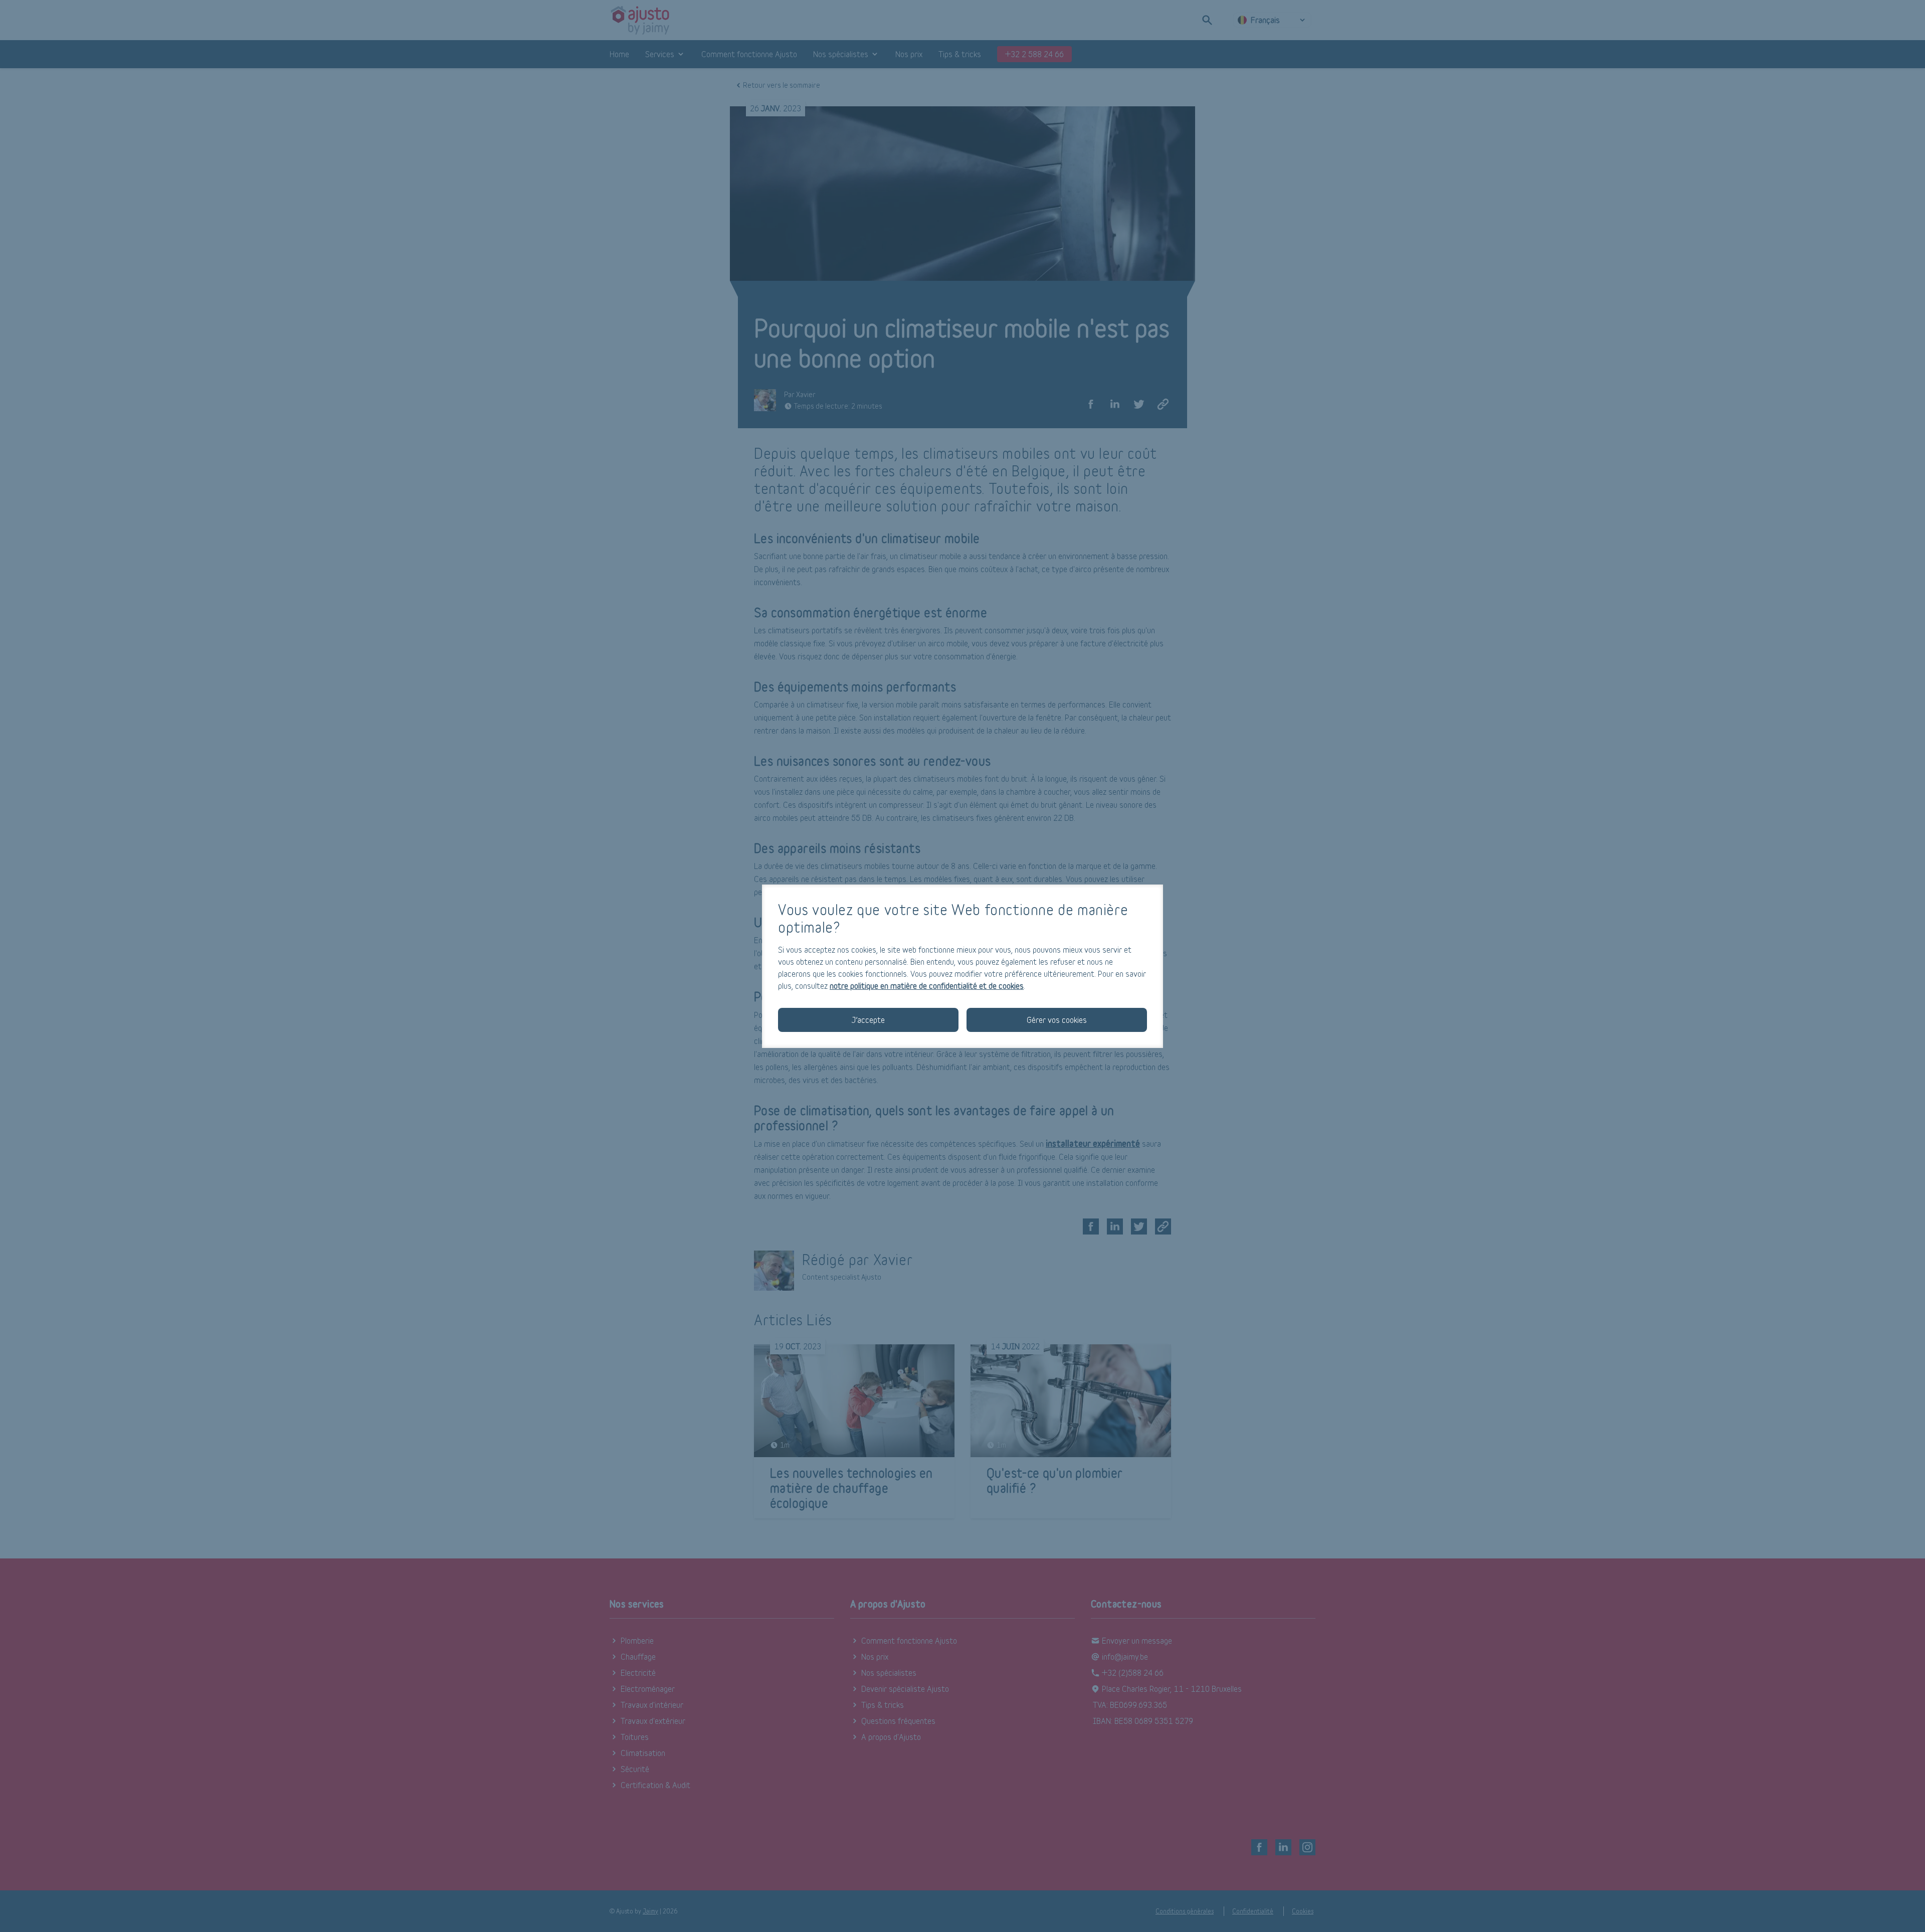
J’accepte (868, 1020)
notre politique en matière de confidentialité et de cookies (927, 986)
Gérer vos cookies (1057, 1020)
